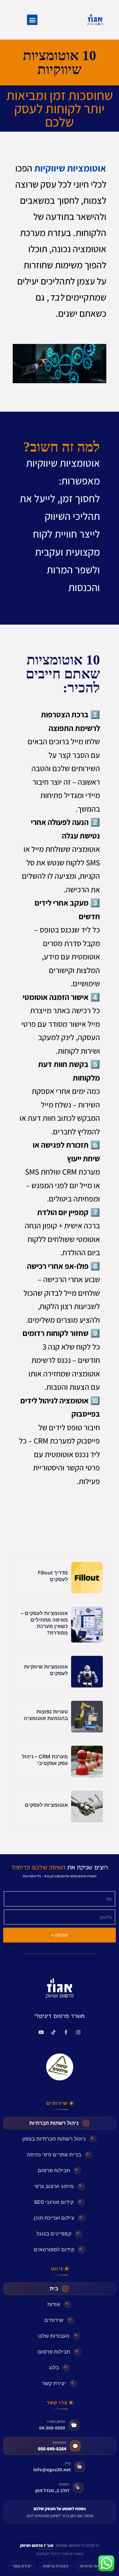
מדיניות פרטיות (93, 2566)
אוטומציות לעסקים (46, 1805)
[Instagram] (78, 2032)
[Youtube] (41, 2032)
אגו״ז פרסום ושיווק (37, 2545)
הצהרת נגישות (56, 2566)
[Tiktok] (53, 2032)
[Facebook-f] (66, 2032)
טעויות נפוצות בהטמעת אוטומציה (46, 1715)
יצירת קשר (22, 2566)
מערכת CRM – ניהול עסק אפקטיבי (45, 1760)
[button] (32, 20)
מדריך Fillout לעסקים (53, 1576)
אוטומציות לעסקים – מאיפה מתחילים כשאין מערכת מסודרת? (44, 1623)
